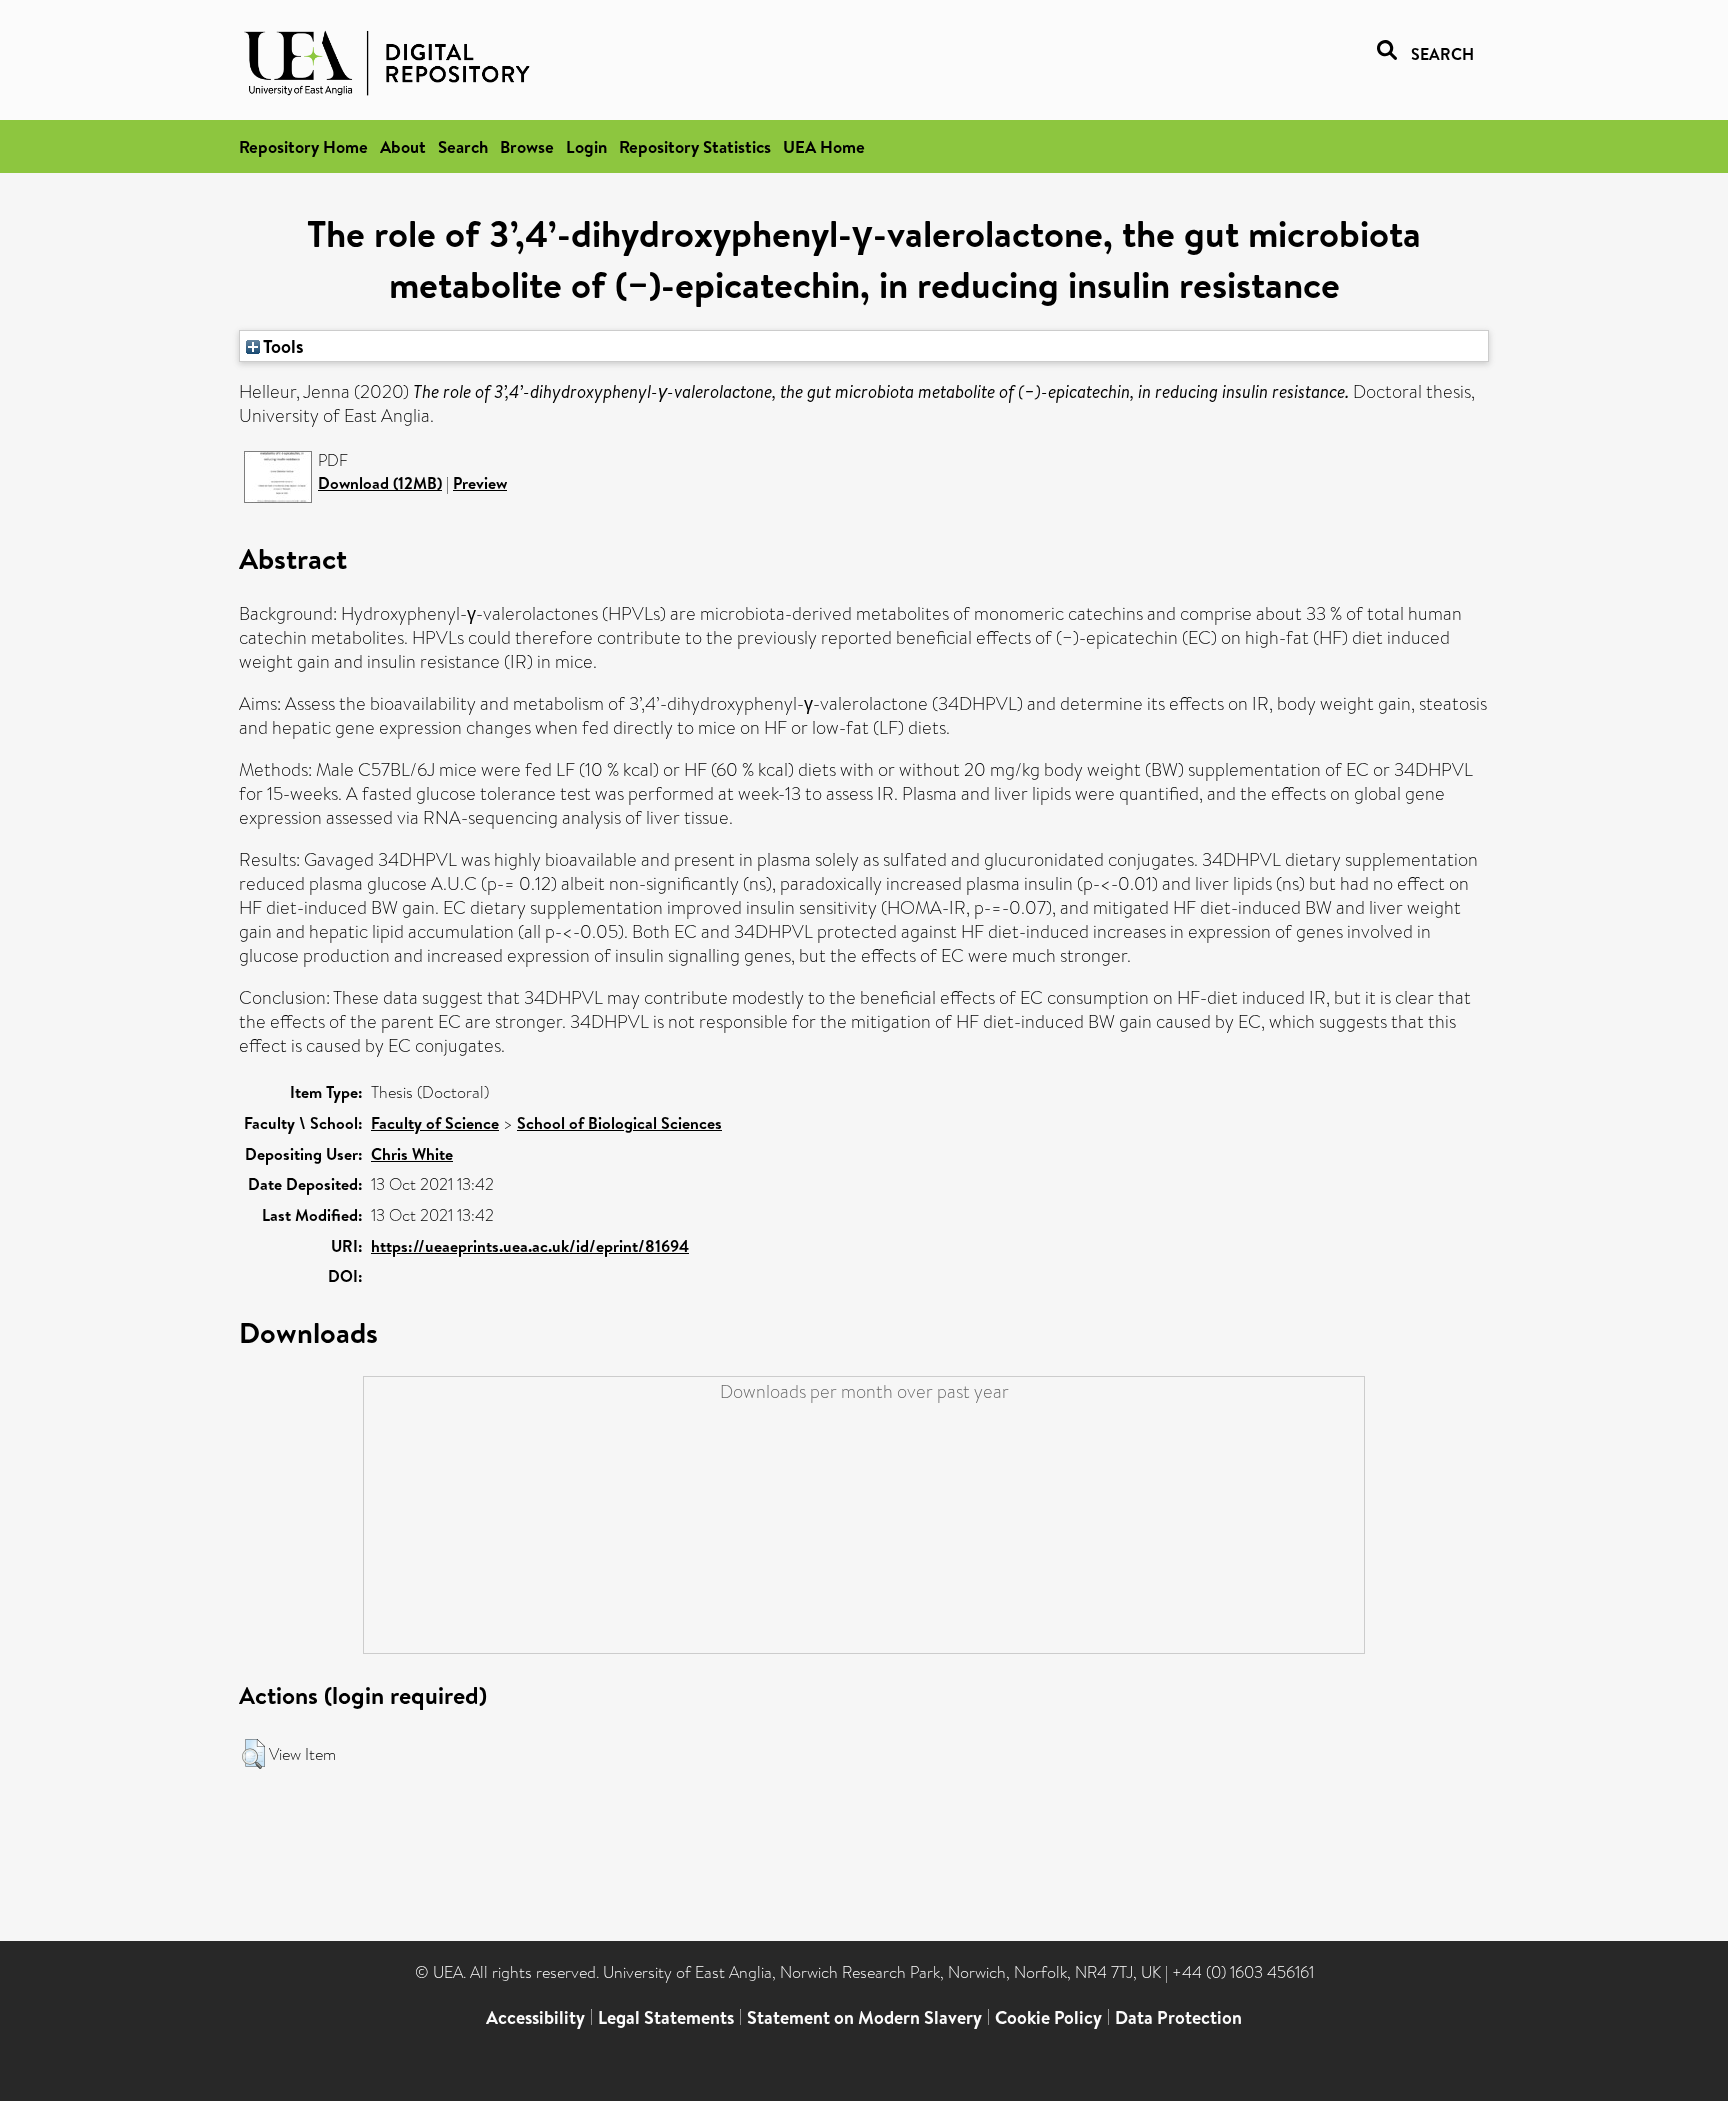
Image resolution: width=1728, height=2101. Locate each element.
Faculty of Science (435, 1123)
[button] (253, 1754)
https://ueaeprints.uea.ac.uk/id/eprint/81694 (530, 1246)
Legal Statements (666, 2017)
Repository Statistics (695, 146)
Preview (480, 483)
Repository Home (303, 146)
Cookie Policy (1048, 2017)
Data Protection (1178, 2017)
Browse (527, 146)
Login (586, 146)
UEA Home (824, 146)
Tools (282, 346)
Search (463, 146)
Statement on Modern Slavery (864, 2017)
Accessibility (535, 2017)
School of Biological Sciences (619, 1123)
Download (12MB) (380, 483)
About (403, 146)
